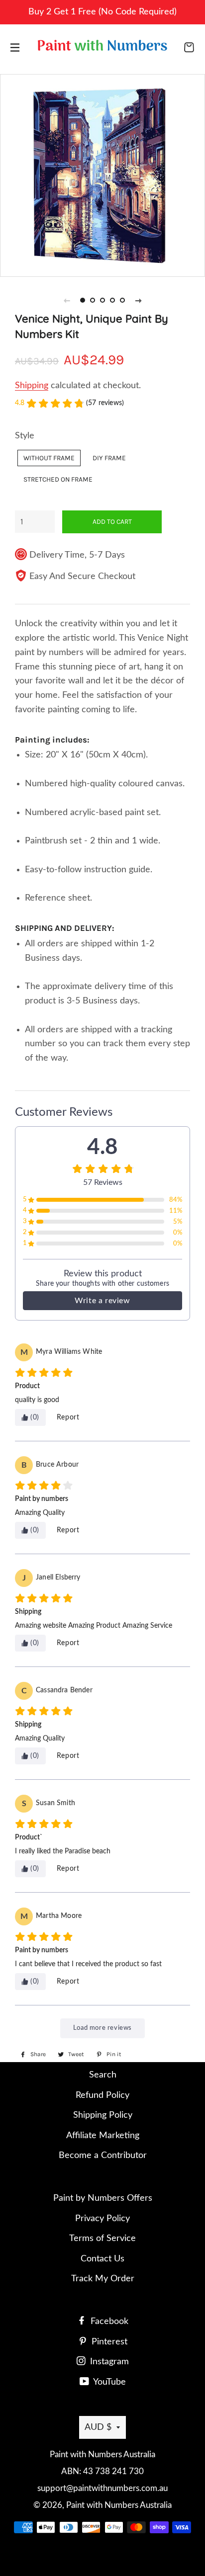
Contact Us (102, 2259)
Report (68, 1417)
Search (103, 2075)
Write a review (102, 1301)
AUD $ (98, 2427)
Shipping (32, 386)
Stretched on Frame (58, 479)
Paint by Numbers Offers (103, 2198)
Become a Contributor (103, 2156)
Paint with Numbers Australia (119, 2505)
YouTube (108, 2382)
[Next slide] (138, 300)
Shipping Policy (103, 2115)
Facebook (108, 2322)
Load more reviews (102, 2028)
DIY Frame (109, 458)
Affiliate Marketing (103, 2136)
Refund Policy (102, 2095)
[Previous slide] (67, 300)
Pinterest (108, 2342)
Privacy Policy (102, 2219)
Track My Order (103, 2279)
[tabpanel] (102, 174)
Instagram (108, 2362)
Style (25, 436)
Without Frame (49, 458)
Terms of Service (102, 2239)
